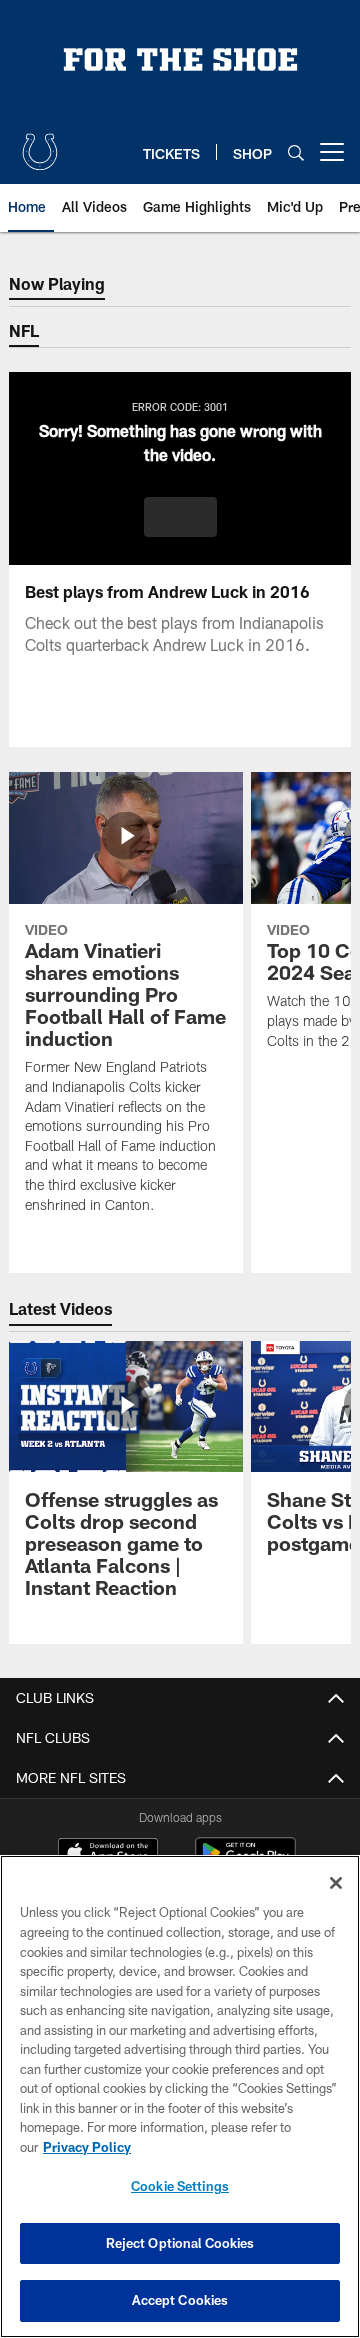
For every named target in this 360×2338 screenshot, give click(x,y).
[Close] (336, 1883)
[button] (180, 517)
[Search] (296, 152)
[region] (180, 2096)
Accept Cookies (180, 2300)
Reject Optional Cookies (180, 2243)
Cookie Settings (180, 2186)
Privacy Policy (87, 2147)
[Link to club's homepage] (40, 144)
